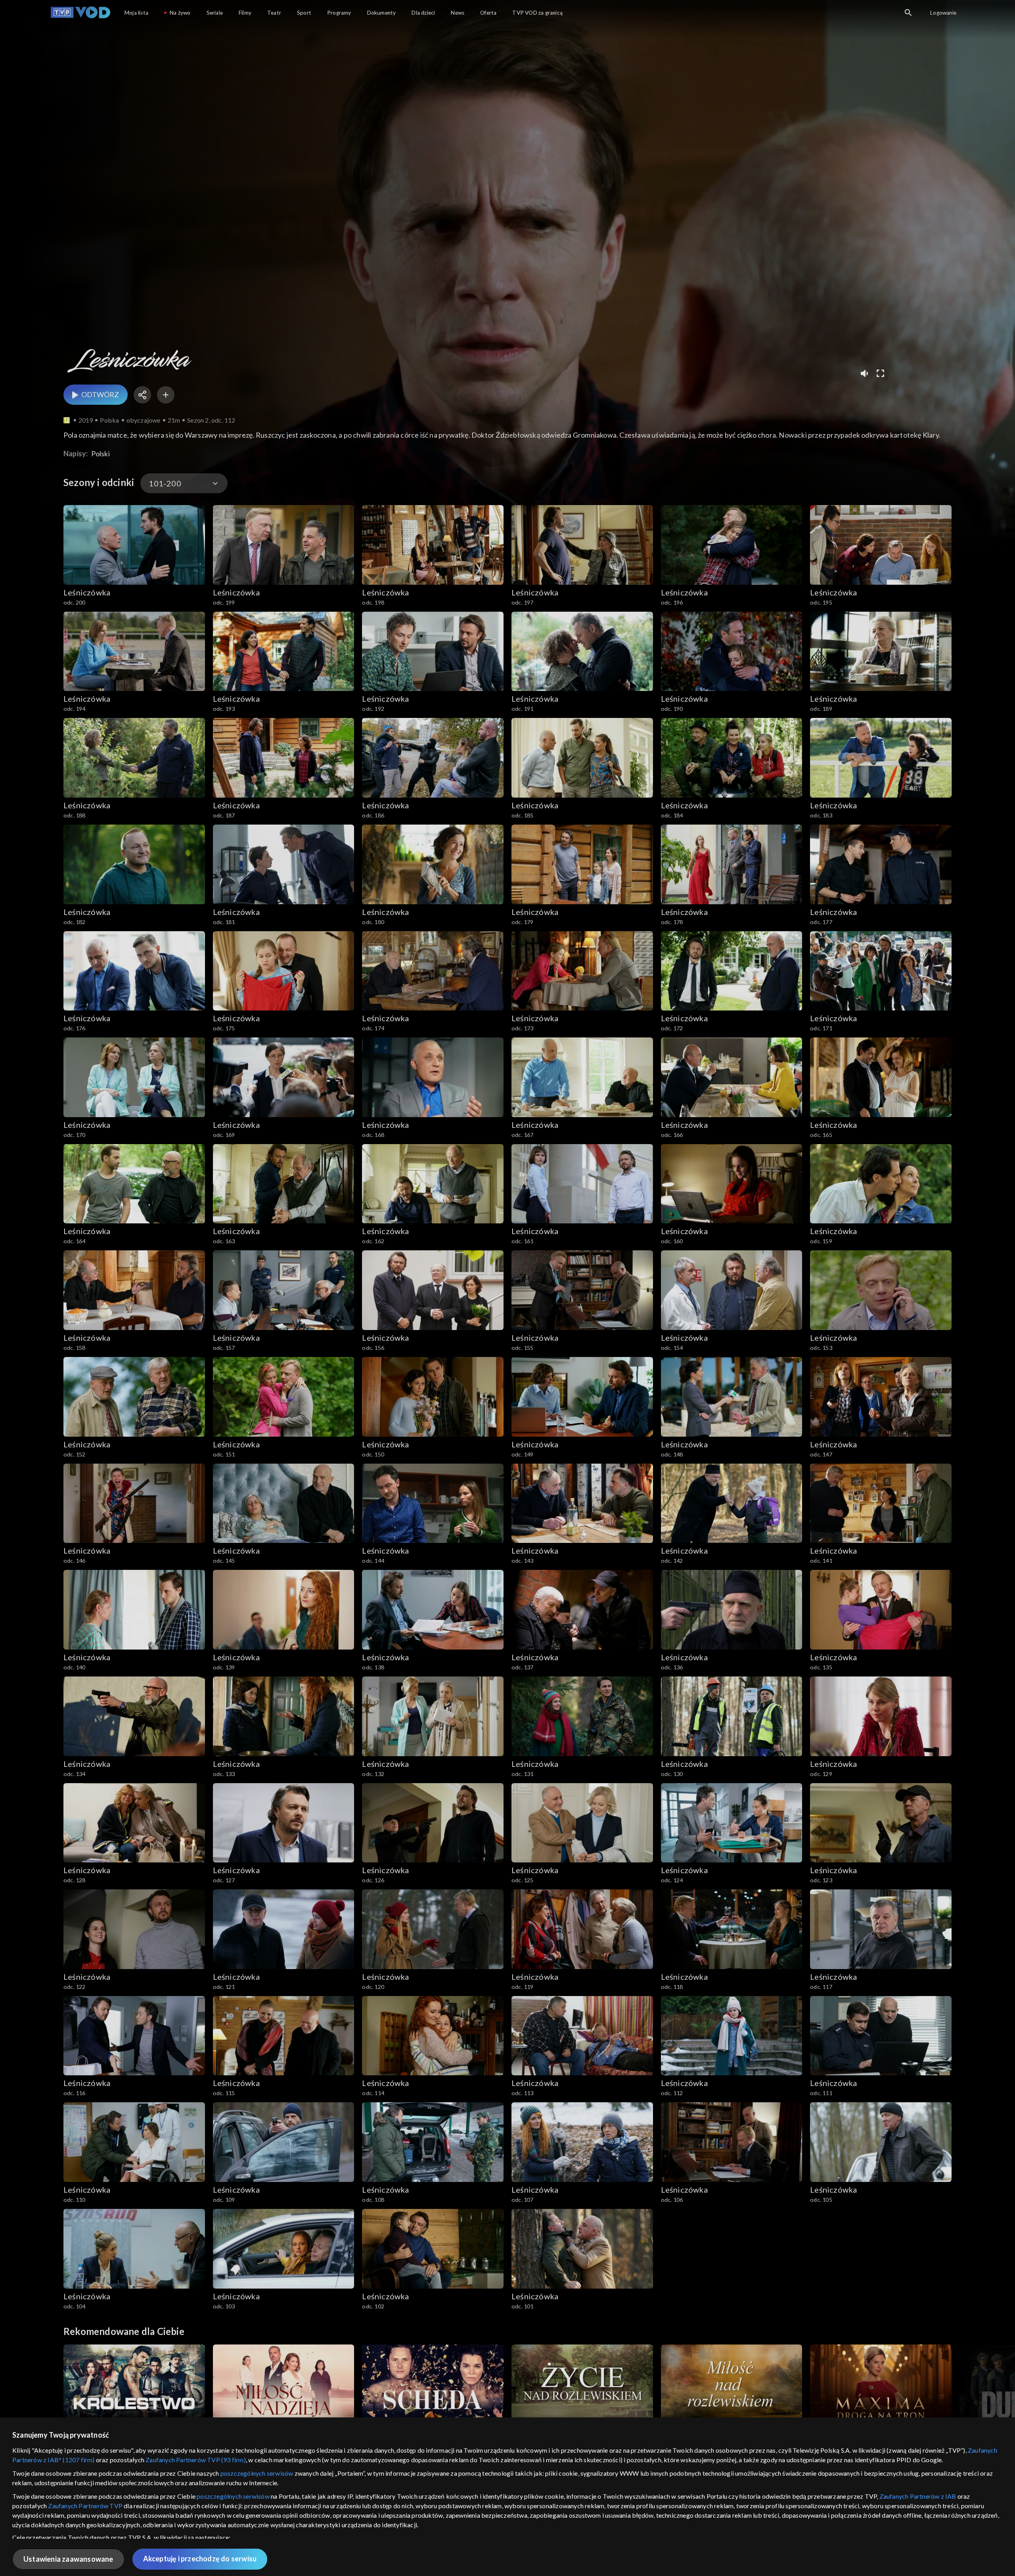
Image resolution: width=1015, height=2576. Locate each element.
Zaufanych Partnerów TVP (85, 2506)
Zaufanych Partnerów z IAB (918, 2496)
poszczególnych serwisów (257, 2473)
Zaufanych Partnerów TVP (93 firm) (196, 2460)
